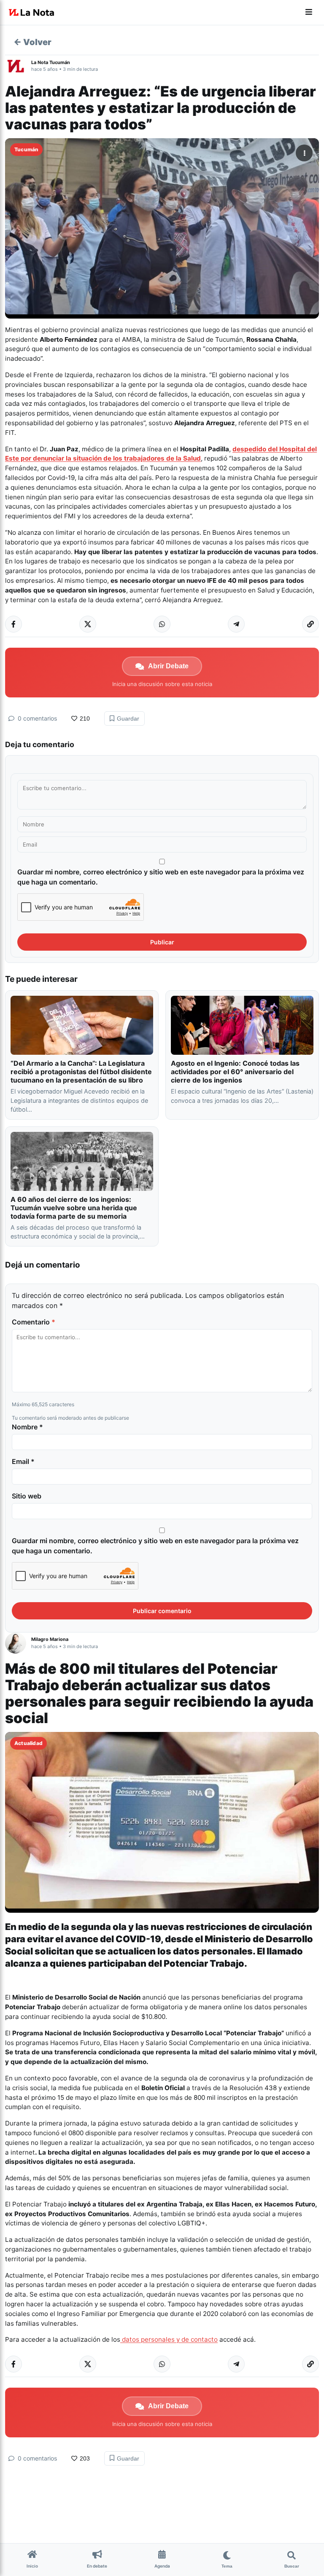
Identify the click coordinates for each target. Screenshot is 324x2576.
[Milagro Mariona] (18, 1643)
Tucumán (26, 149)
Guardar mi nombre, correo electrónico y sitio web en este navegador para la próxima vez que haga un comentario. (161, 877)
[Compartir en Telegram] (236, 624)
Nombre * (27, 1427)
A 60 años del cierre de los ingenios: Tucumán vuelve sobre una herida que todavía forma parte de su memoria (74, 1208)
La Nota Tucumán (51, 62)
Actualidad (28, 1743)
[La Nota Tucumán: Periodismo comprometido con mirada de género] (32, 13)
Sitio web (27, 1496)
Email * (23, 1461)
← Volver (32, 42)
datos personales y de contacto (169, 2339)
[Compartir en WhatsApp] (162, 624)
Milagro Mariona (50, 1639)
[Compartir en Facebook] (13, 624)
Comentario (34, 1322)
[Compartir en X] (88, 624)
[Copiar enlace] (310, 624)
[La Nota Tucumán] (18, 66)
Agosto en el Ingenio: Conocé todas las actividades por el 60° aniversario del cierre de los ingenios (235, 1072)
